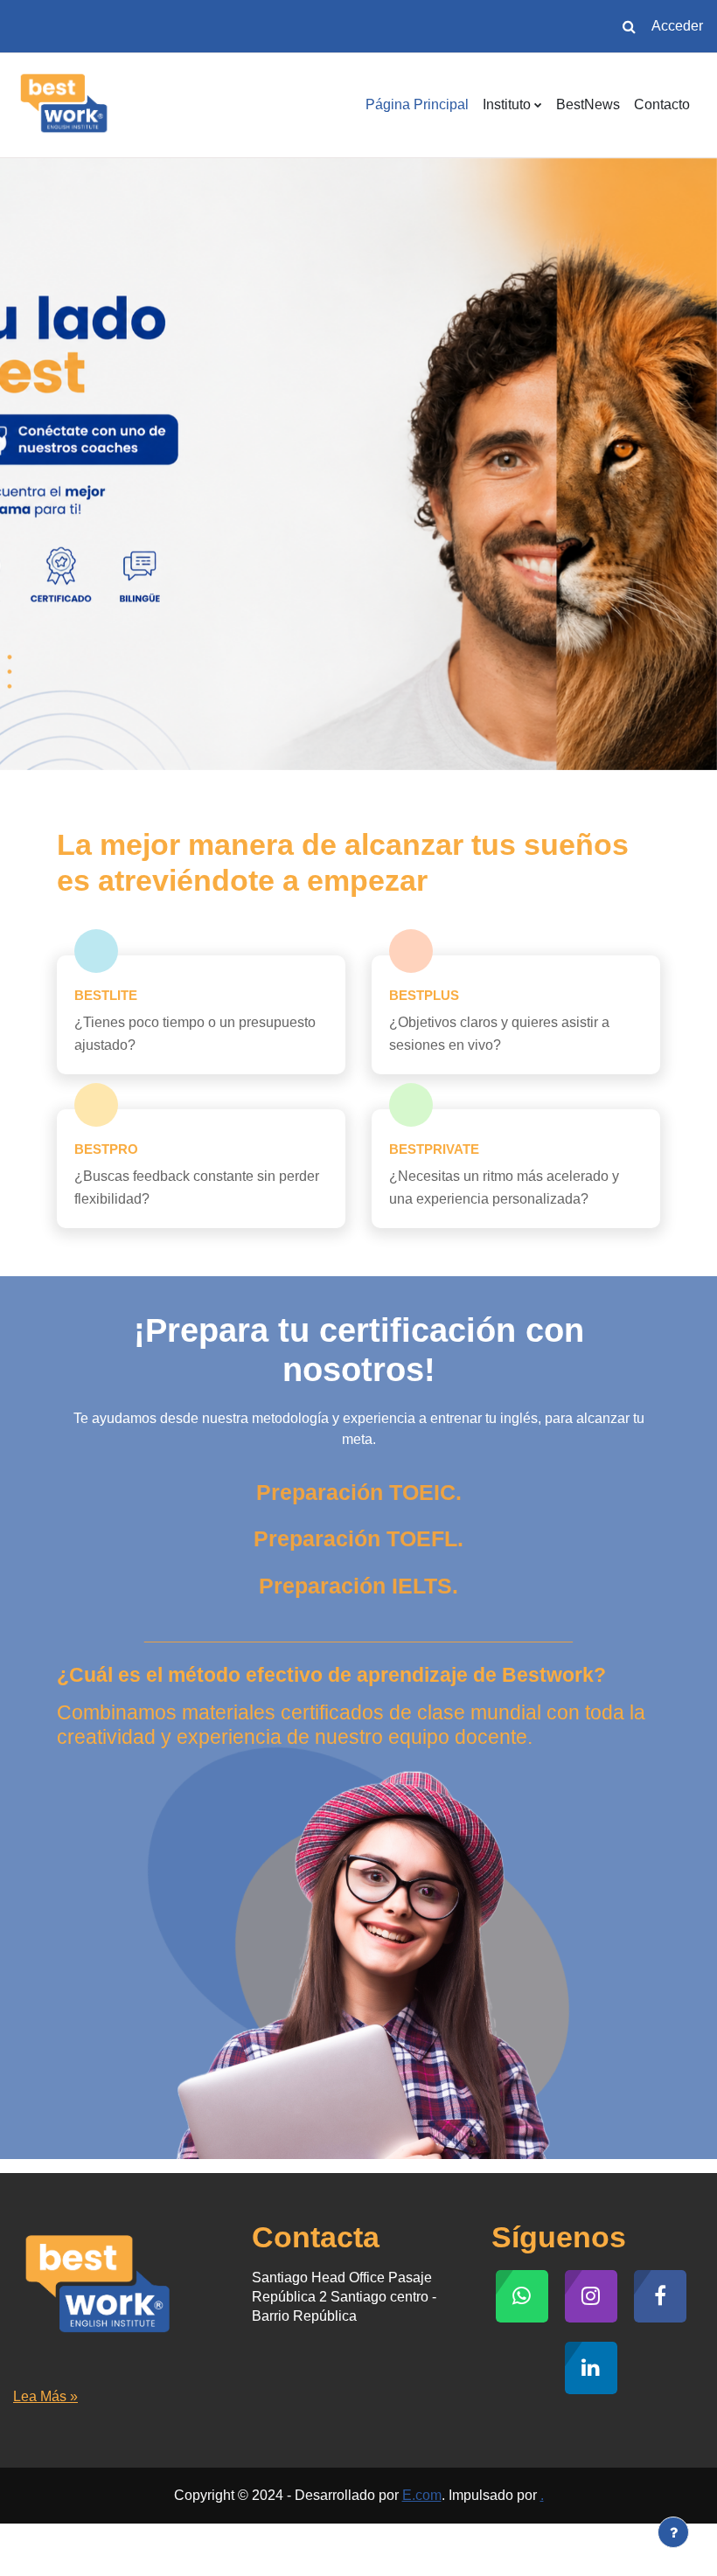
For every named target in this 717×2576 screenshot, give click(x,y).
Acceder (677, 26)
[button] (629, 26)
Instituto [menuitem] (507, 104)
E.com (422, 2495)
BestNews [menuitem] (588, 104)
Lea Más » (45, 2396)
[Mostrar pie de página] (673, 2532)
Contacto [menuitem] (662, 104)
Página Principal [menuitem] (417, 104)
